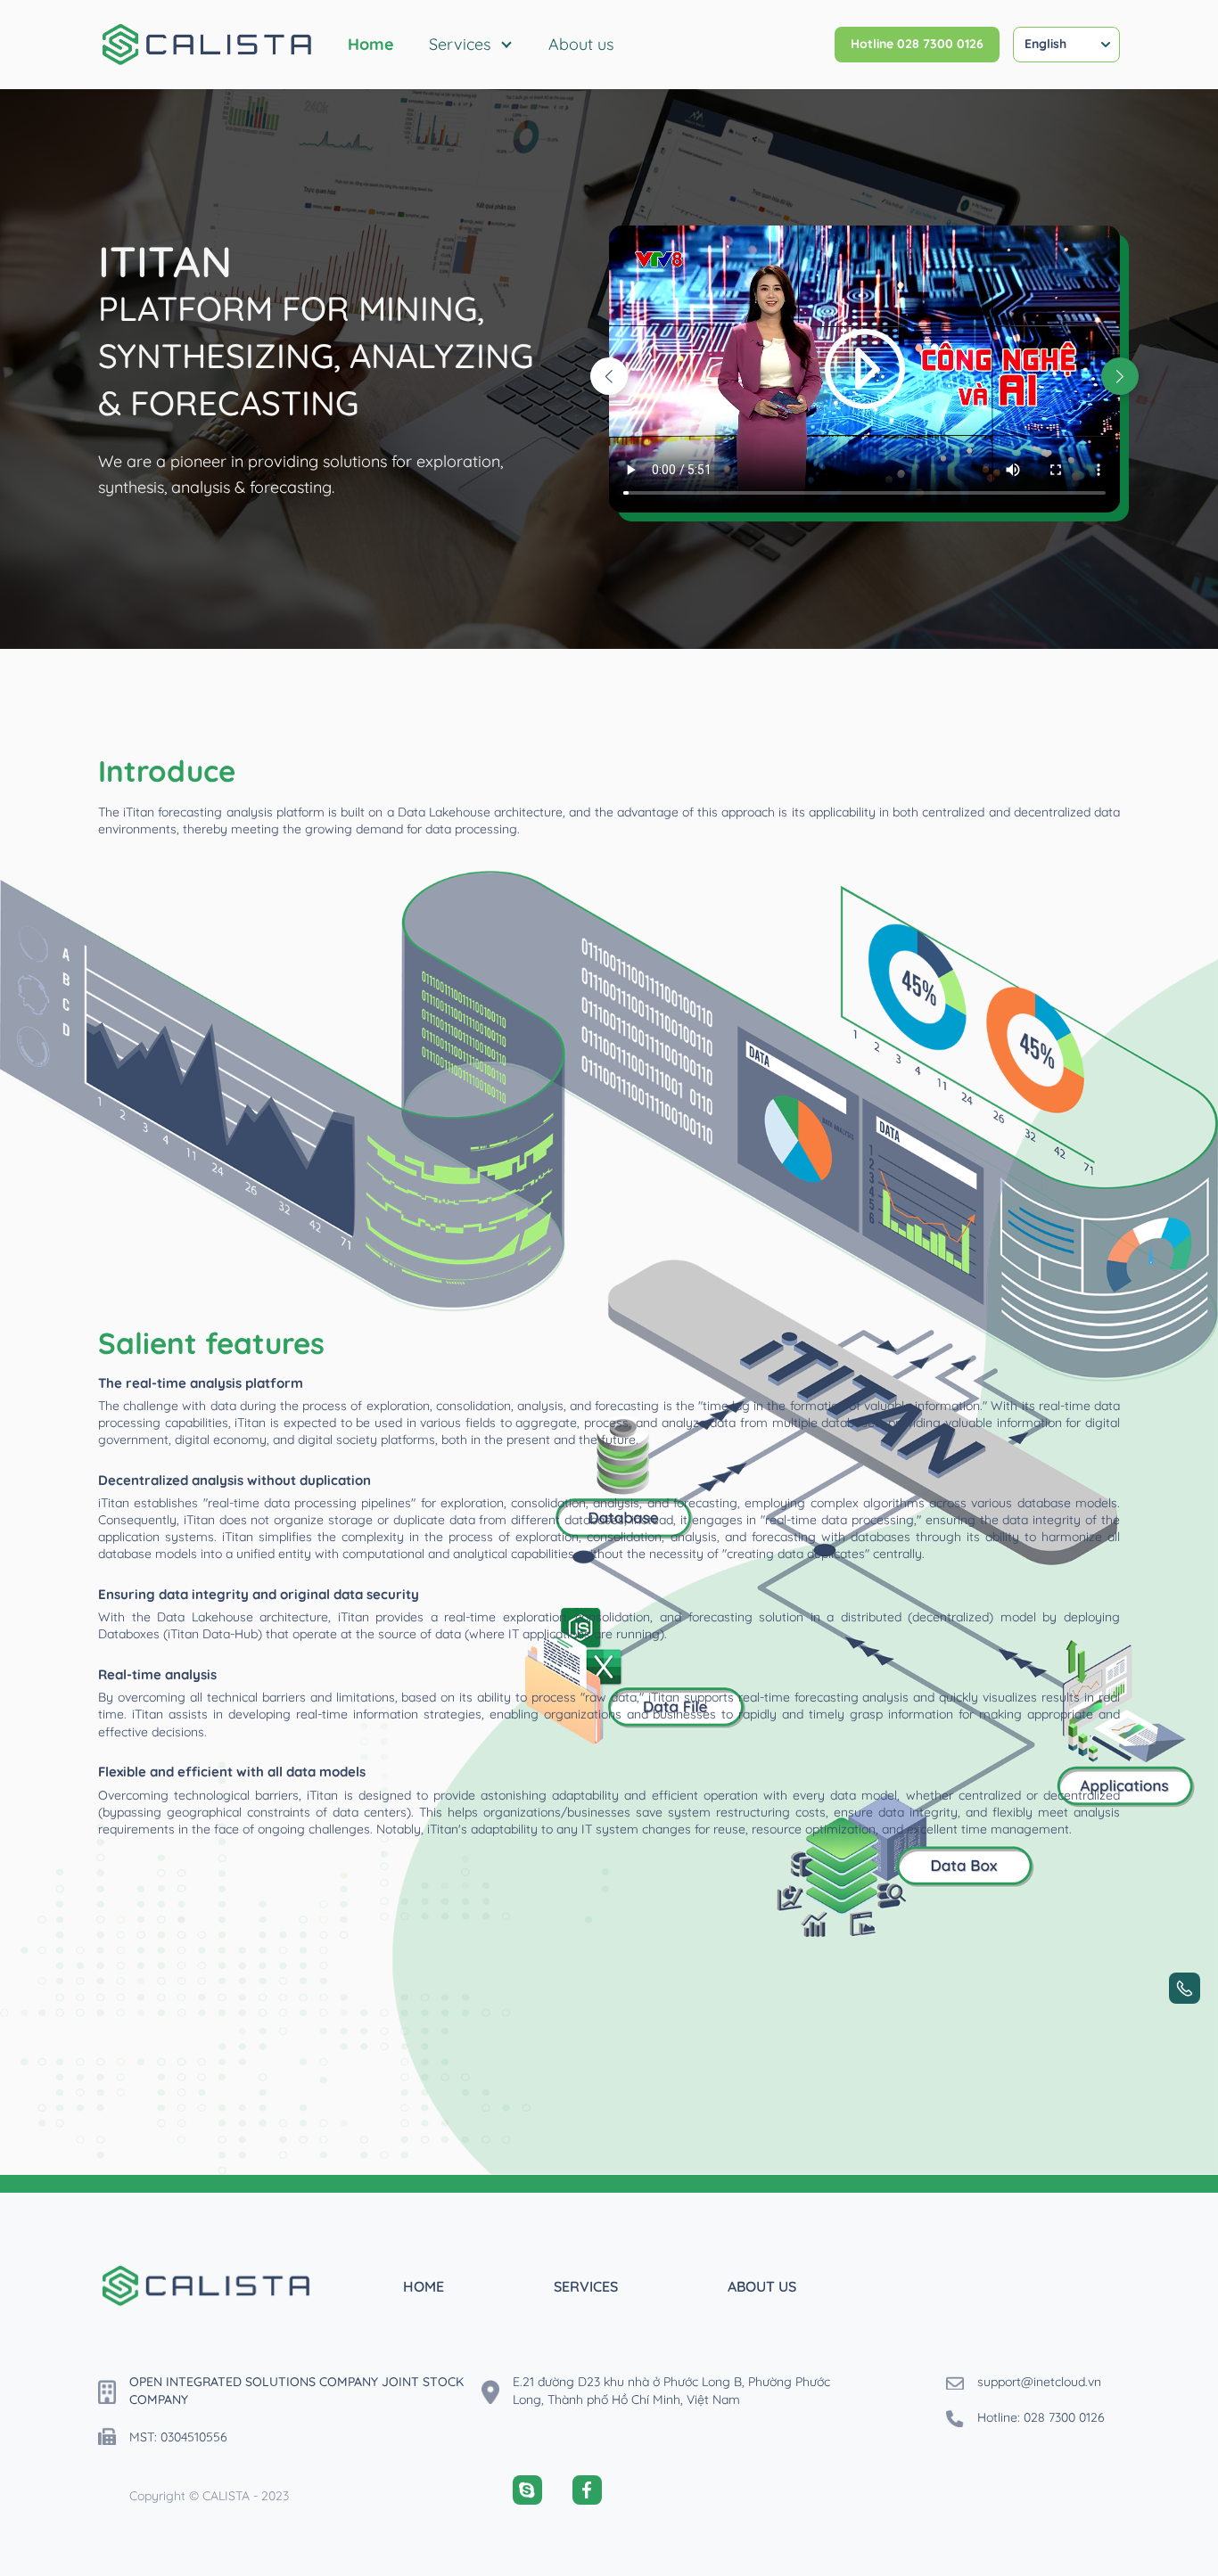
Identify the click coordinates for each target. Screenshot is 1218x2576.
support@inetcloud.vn (1039, 2382)
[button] (1120, 376)
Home (371, 44)
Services (460, 44)
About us (581, 44)
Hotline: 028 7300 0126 (1041, 2417)
